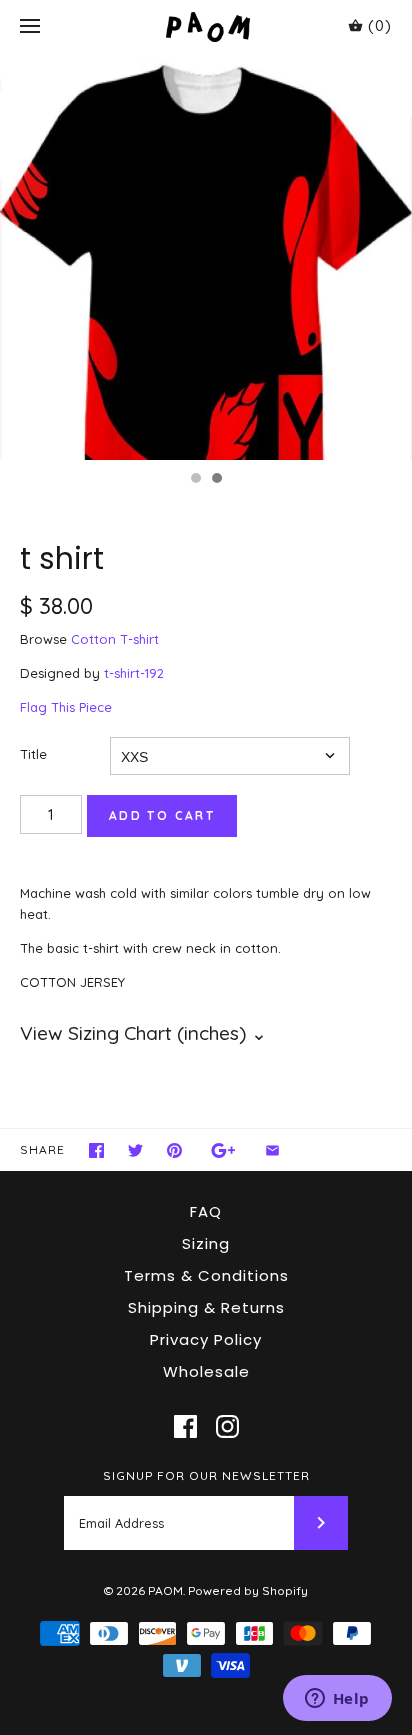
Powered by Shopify (248, 1590)
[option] (206, 257)
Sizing (206, 1243)
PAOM (165, 1590)
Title (33, 754)
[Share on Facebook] (96, 1150)
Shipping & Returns (206, 1307)
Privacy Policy (206, 1339)
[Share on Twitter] (135, 1150)
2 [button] (216, 480)
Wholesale (206, 1371)
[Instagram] (227, 1426)
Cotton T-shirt (115, 639)
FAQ (206, 1211)
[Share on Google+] (223, 1150)
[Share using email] (272, 1150)
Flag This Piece (66, 707)
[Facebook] (185, 1426)
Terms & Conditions (206, 1275)
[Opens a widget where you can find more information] (337, 1700)
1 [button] (195, 480)
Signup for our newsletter (206, 1475)
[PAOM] (206, 26)
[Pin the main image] (174, 1150)
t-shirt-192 (134, 673)
